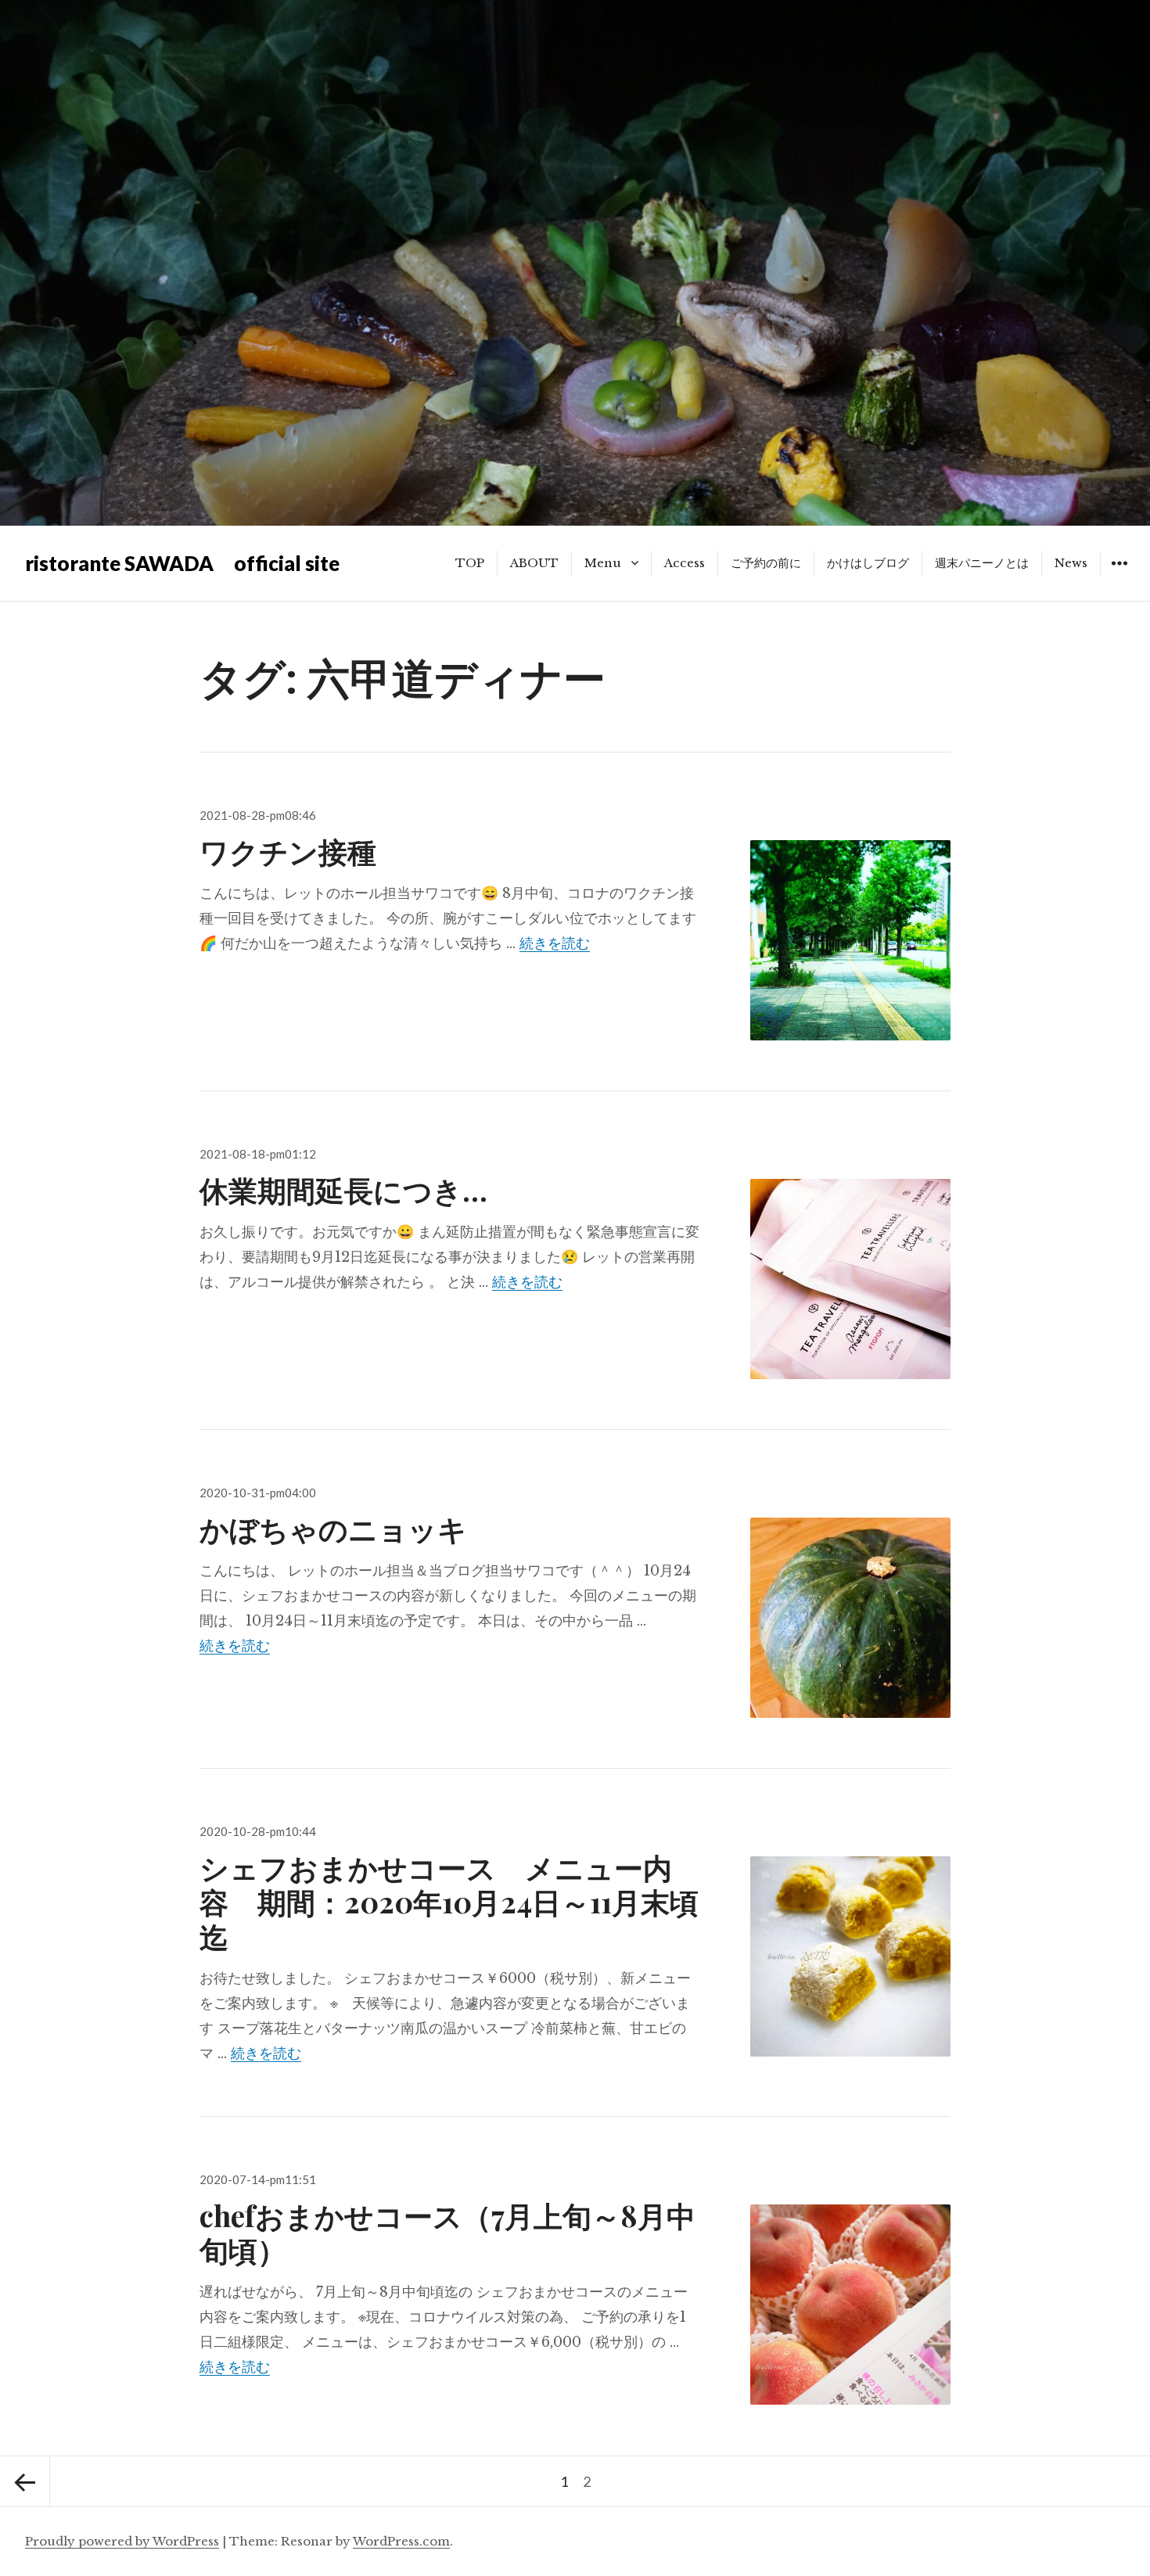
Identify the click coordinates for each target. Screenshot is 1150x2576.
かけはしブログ (868, 563)
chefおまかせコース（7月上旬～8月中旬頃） (447, 2232)
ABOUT (534, 563)
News (1071, 563)
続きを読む (555, 943)
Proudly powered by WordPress (122, 2541)
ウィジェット (1119, 575)
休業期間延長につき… (343, 1189)
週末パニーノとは (982, 563)
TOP (470, 563)
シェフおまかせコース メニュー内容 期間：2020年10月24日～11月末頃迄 (449, 1901)
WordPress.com (401, 2541)
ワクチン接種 (288, 851)
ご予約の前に (766, 563)
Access (685, 563)
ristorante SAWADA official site (182, 563)
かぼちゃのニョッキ (333, 1528)
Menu (603, 563)
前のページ (25, 2481)
